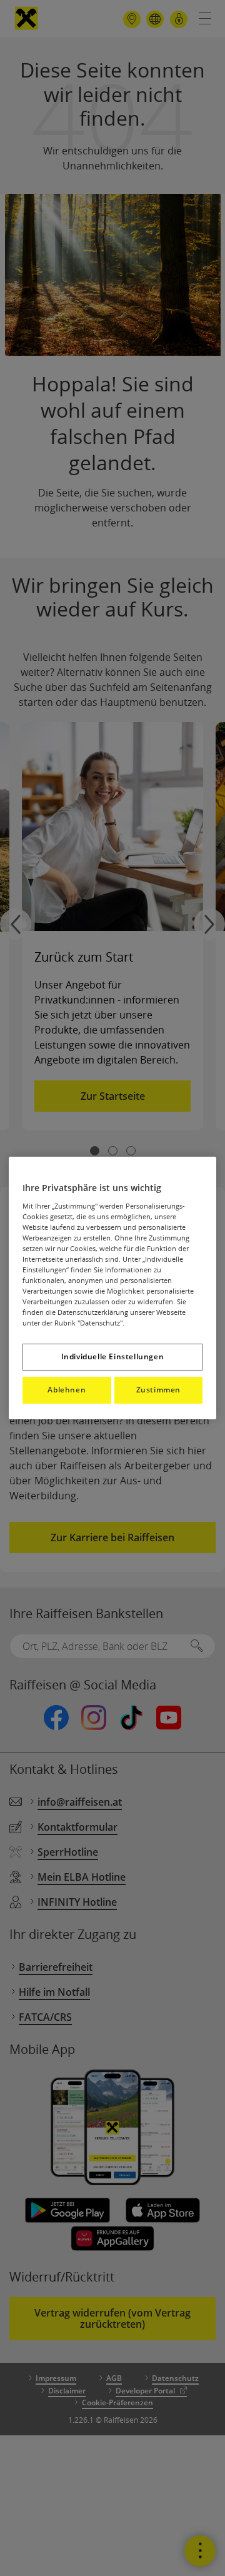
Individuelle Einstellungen (113, 1356)
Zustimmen (158, 1390)
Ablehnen (67, 1390)
